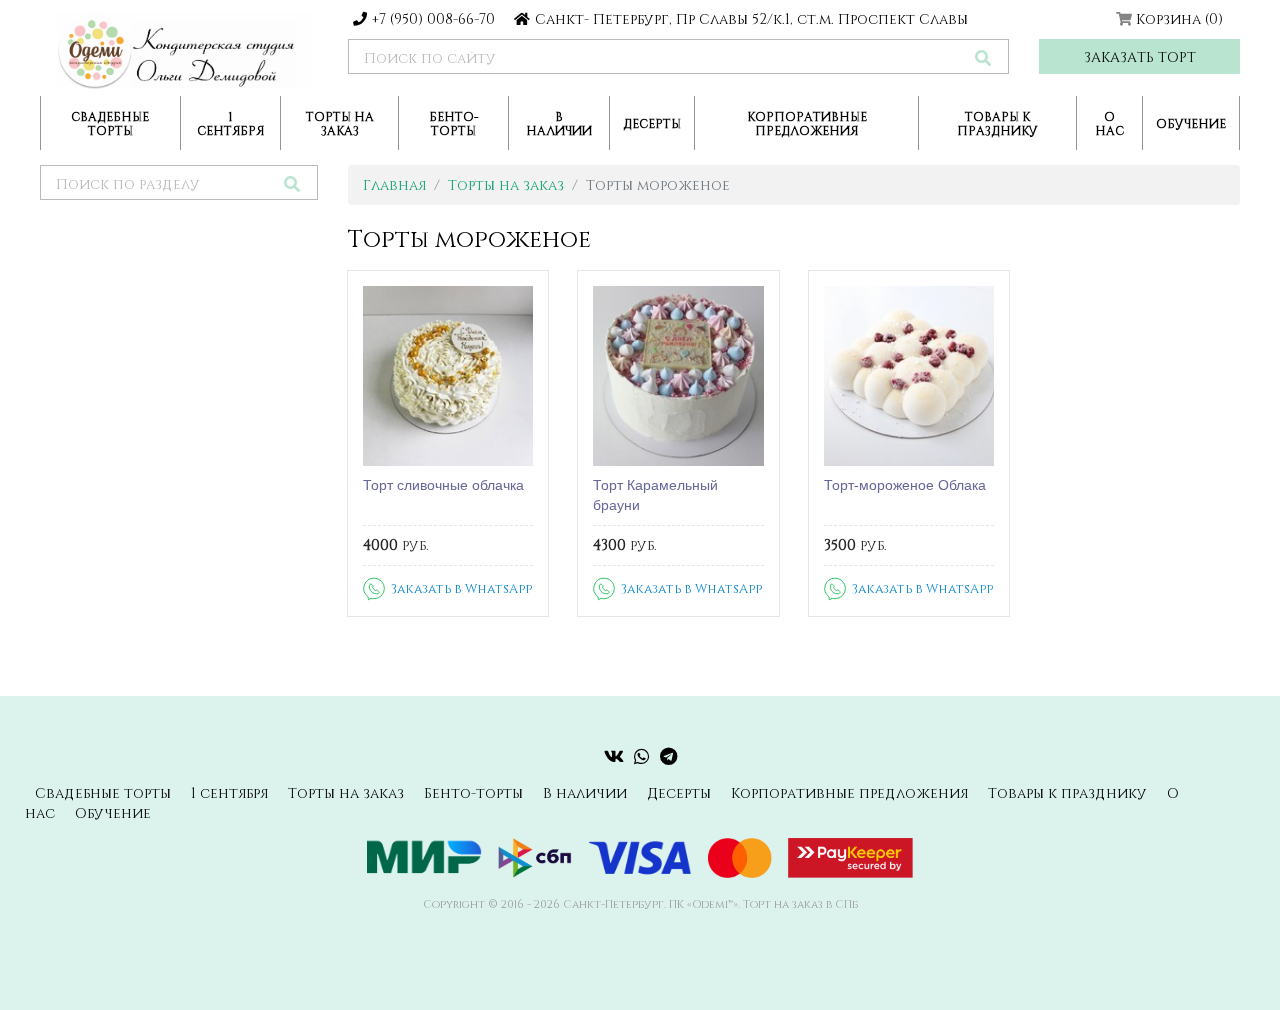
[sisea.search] (983, 57)
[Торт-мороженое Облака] (909, 376)
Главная (394, 184)
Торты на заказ (340, 123)
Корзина (1179, 18)
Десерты (652, 123)
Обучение (1191, 123)
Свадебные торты (110, 123)
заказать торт (1140, 56)
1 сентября (230, 123)
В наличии (559, 123)
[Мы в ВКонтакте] (614, 756)
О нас (1109, 123)
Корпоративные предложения (807, 123)
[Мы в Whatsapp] (642, 756)
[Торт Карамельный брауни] (678, 376)
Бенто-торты (454, 123)
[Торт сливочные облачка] (448, 376)
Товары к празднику (997, 123)
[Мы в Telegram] (668, 756)
